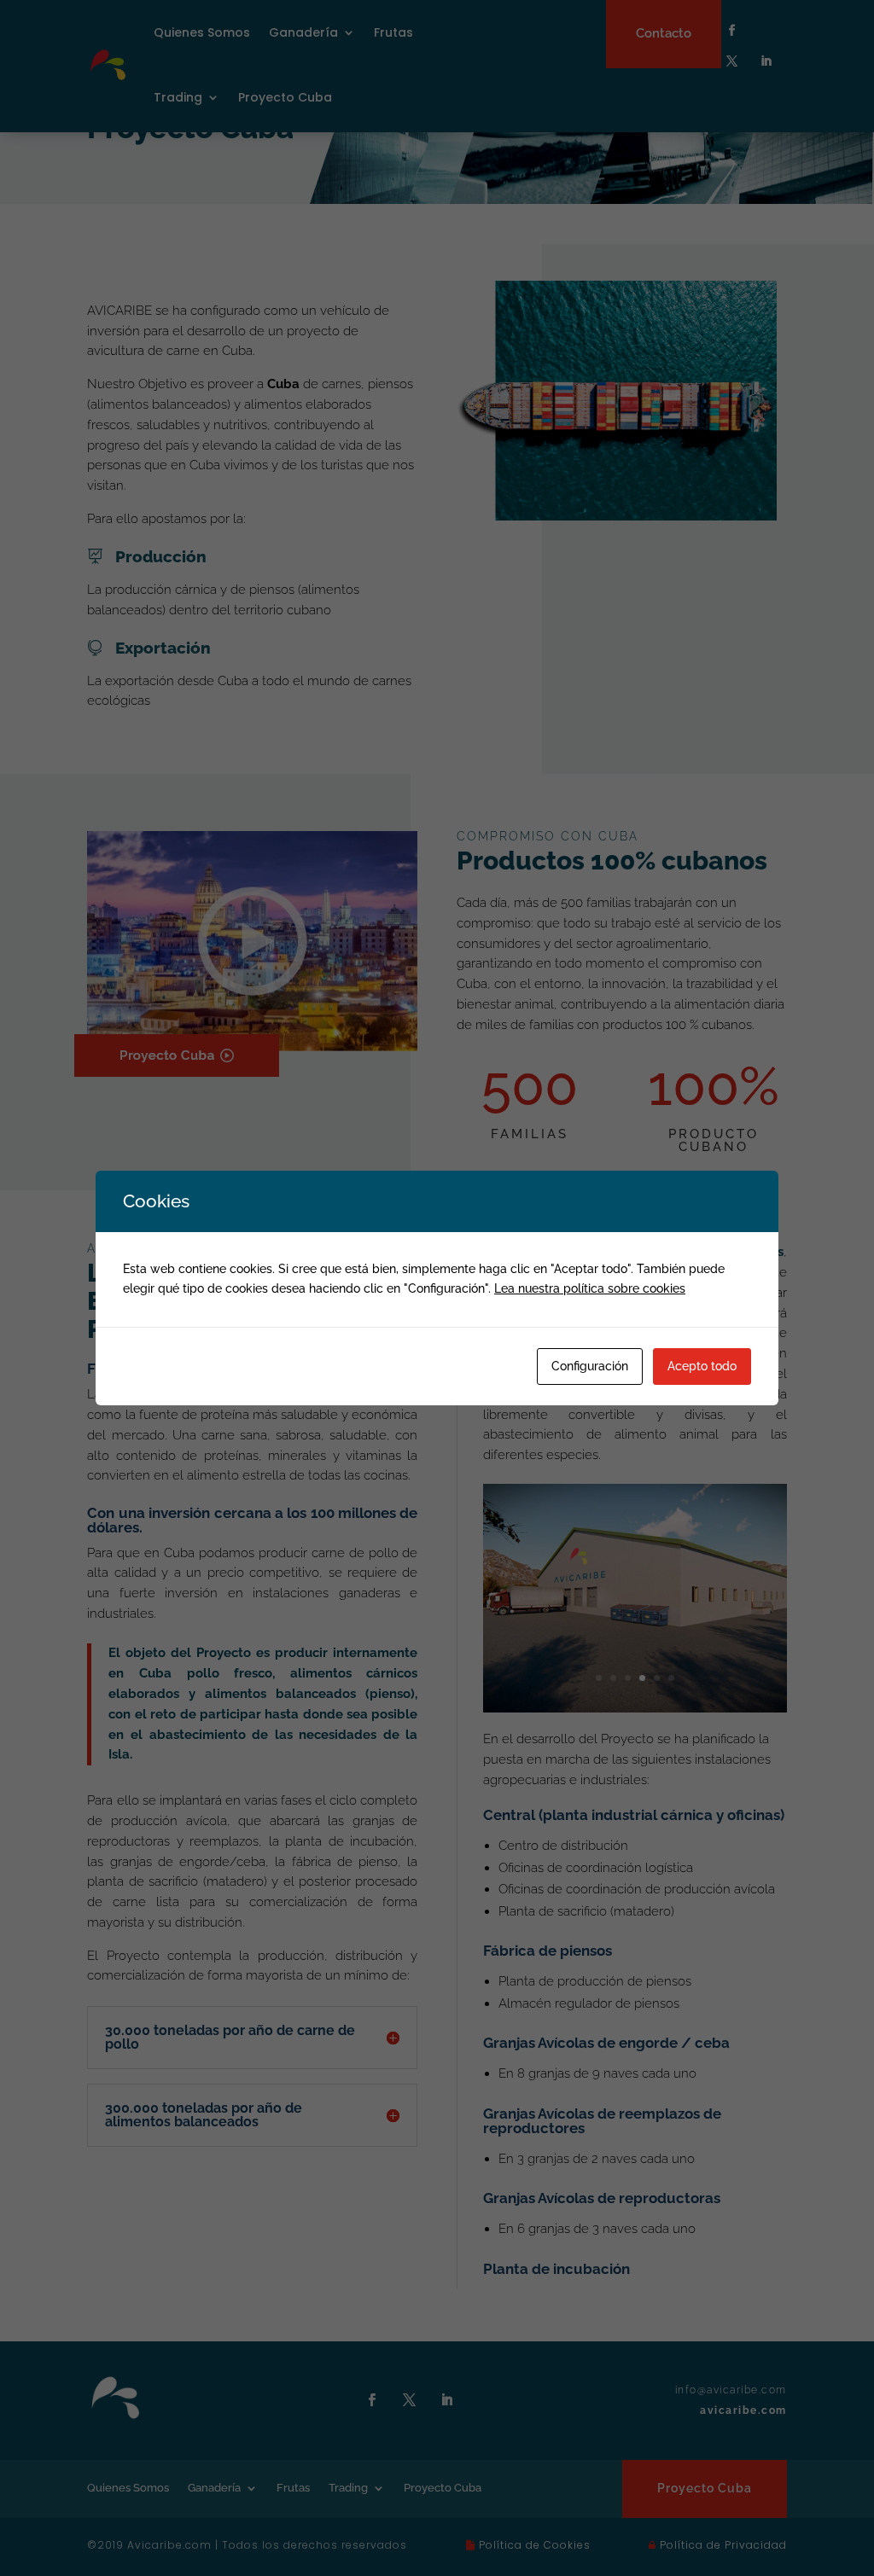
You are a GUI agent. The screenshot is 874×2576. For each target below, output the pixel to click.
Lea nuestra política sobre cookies (590, 1288)
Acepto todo (702, 1366)
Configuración (590, 1366)
